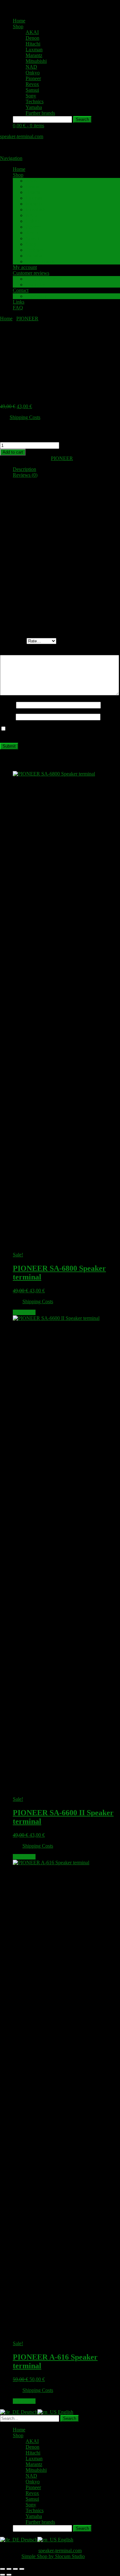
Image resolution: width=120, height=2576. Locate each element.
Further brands (40, 113)
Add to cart (13, 452)
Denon (32, 38)
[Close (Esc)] (22, 2569)
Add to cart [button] (24, 1312)
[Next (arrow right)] (9, 2575)
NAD (31, 67)
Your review (14, 652)
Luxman (34, 50)
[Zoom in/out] (3, 2569)
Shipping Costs (25, 417)
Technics (35, 101)
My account (25, 267)
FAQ (18, 308)
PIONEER (27, 319)
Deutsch (28, 2412)
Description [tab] (24, 469)
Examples (36, 285)
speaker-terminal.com (22, 136)
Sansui (32, 90)
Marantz (34, 55)
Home (19, 21)
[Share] (15, 2569)
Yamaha (34, 107)
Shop (18, 26)
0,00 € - (28, 126)
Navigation (11, 158)
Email (8, 717)
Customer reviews (31, 273)
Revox (32, 84)
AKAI (32, 32)
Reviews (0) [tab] (25, 475)
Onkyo (33, 73)
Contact (21, 290)
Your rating (13, 641)
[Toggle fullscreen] (9, 2569)
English (65, 2412)
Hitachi (33, 44)
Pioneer (33, 78)
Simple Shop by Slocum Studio (53, 2556)
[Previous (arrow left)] (3, 2575)
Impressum (37, 296)
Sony (31, 96)
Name (8, 705)
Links (19, 302)
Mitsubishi (36, 61)
